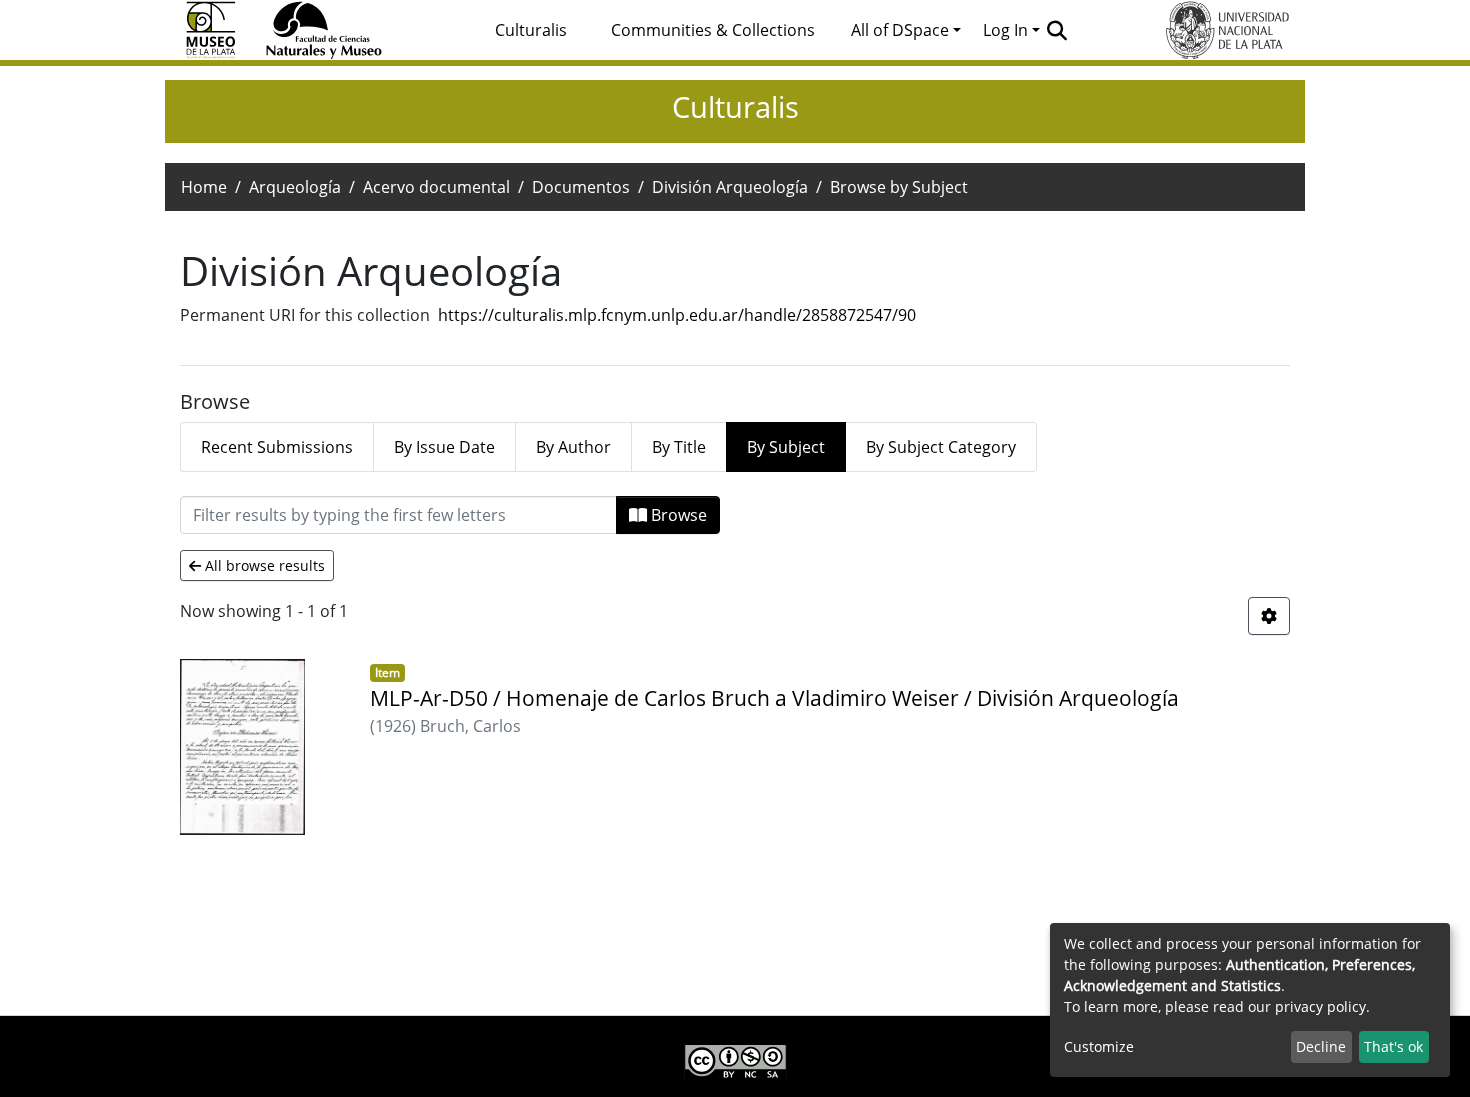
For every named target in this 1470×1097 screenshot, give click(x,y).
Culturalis (531, 30)
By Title (679, 447)
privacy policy (1320, 1006)
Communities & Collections (713, 30)
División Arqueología (730, 187)
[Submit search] (1057, 30)
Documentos (581, 187)
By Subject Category (941, 447)
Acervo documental (436, 187)
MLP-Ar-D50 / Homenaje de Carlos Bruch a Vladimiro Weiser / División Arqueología (774, 698)
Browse (677, 515)
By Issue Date (444, 447)
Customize (1099, 1046)
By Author (573, 447)
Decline (1321, 1046)
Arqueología (295, 187)
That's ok (1393, 1046)
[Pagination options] (1269, 616)
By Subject (786, 447)
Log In (1005, 30)
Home (204, 187)
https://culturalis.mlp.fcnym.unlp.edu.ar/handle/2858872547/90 (677, 315)
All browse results (263, 565)
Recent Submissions (277, 447)
